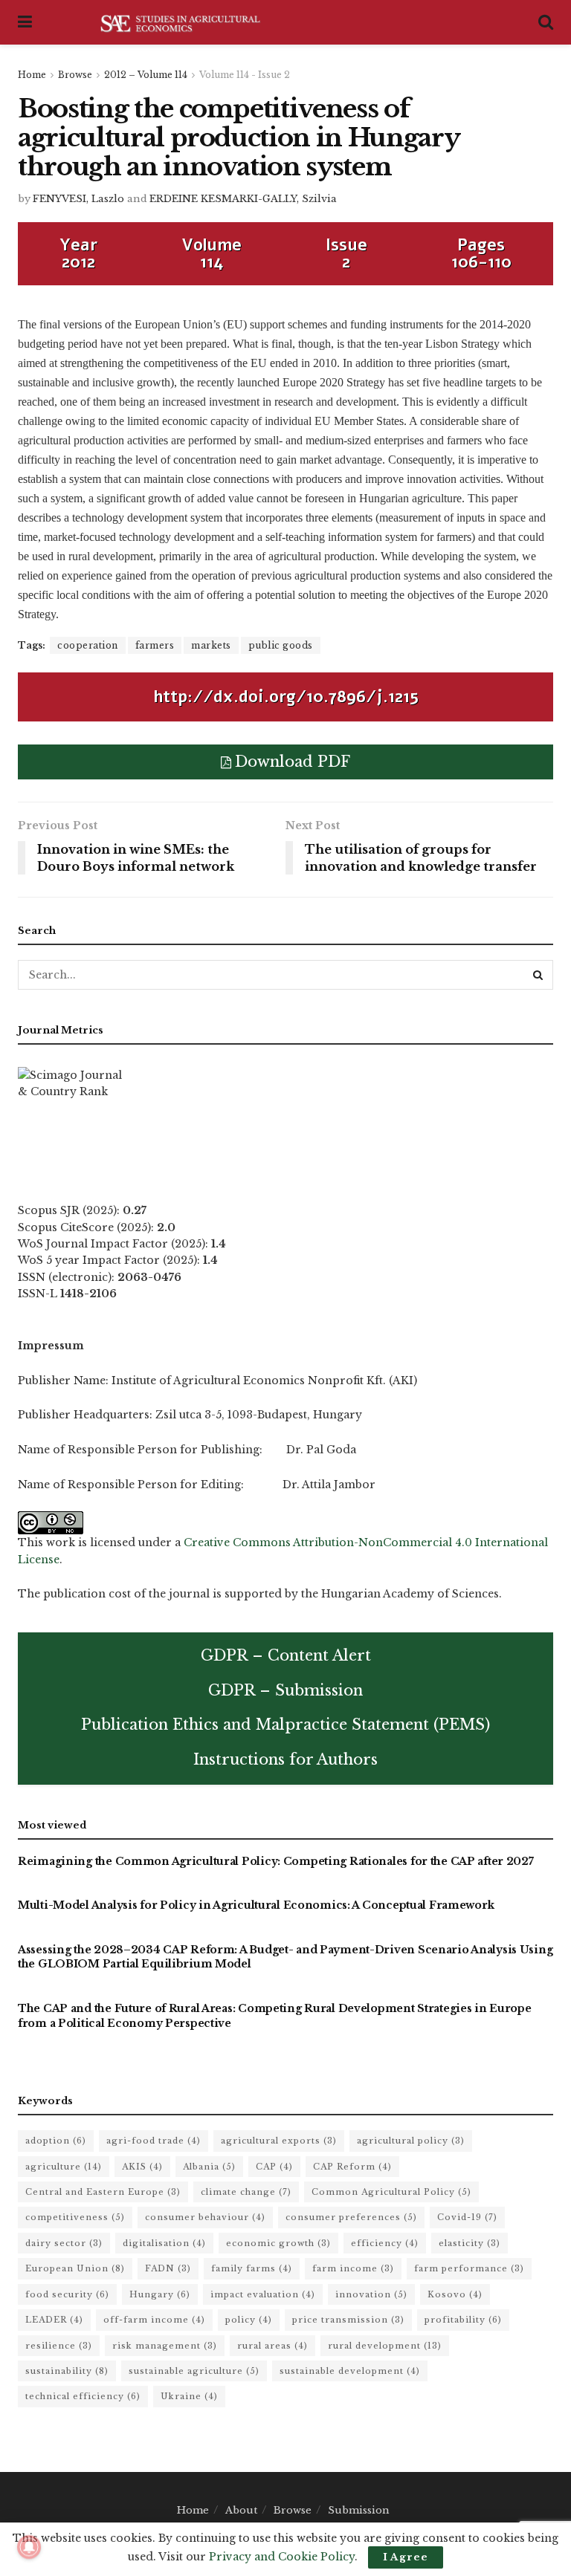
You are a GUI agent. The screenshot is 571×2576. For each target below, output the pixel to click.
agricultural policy (411, 2141)
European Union (75, 2268)
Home (32, 75)
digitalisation (164, 2243)
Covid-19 (467, 2217)
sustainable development (350, 2371)
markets (211, 645)
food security (67, 2294)
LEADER (54, 2320)
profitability (463, 2320)
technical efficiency (83, 2396)
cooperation (88, 645)
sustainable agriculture (194, 2371)
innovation (371, 2294)
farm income (353, 2268)
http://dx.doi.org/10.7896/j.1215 (286, 697)
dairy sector (64, 2243)
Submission (359, 2510)
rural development (385, 2346)
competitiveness (75, 2217)
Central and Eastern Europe (103, 2192)
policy (249, 2320)
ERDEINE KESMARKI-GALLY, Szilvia (243, 199)
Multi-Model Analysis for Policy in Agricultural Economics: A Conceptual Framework (256, 1905)
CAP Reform (352, 2167)
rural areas (272, 2346)
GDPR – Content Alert (286, 1655)
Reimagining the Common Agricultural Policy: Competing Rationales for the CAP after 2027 (276, 1861)
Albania (209, 2167)
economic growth (278, 2243)
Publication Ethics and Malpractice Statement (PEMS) (285, 1725)
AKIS (142, 2167)
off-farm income (154, 2320)
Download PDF (293, 762)
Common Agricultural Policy (391, 2192)
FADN (168, 2268)
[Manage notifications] (29, 2547)
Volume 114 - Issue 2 (245, 75)
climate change (246, 2192)
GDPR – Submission (285, 1690)
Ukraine (189, 2396)
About (241, 2510)
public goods (281, 645)
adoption (56, 2141)
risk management (165, 2346)
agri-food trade (154, 2141)
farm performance (469, 2268)
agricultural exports (279, 2141)
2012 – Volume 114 (146, 75)
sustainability (67, 2371)
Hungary (160, 2294)
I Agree (406, 2557)
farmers (155, 645)
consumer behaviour (205, 2217)
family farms (252, 2268)
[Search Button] (538, 975)
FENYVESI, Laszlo (78, 199)
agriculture (64, 2167)
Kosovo (455, 2294)
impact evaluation (263, 2294)
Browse (75, 75)
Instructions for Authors (285, 1759)
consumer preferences (351, 2217)
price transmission (348, 2320)
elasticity (470, 2243)
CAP (274, 2167)
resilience (59, 2346)
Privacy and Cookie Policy (282, 2557)
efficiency (385, 2243)
